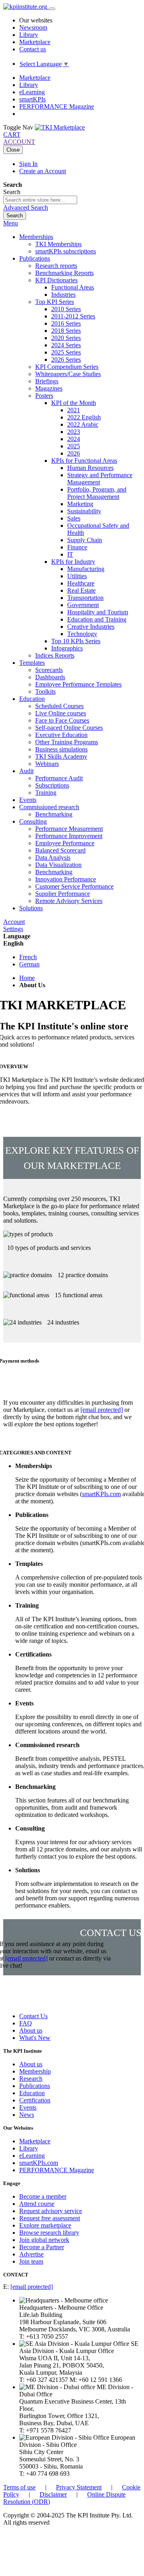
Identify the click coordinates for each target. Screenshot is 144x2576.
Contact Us (33, 2016)
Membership (35, 2071)
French (28, 957)
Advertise (31, 2254)
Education (32, 2093)
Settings (13, 929)
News (27, 2115)
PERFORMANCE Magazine (57, 106)
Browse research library (49, 2233)
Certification (35, 2100)
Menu (11, 223)
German (29, 964)
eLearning (32, 92)
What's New (35, 2038)
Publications (35, 2086)
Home (27, 978)
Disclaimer (53, 2494)
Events (28, 2107)
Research (31, 2079)
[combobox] (40, 200)
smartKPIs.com (101, 1494)
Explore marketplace (45, 2225)
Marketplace (35, 42)
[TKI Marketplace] (60, 127)
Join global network (44, 2240)
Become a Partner (42, 2247)
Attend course (37, 2204)
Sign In (28, 164)
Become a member (43, 2196)
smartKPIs (32, 99)
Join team (31, 2261)
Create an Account (43, 171)
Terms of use (19, 2487)
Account (14, 922)
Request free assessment (50, 2218)
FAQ (26, 2023)
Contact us (33, 49)
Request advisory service (51, 2211)
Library (29, 35)
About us (31, 2030)
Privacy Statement (79, 2487)
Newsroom (33, 27)
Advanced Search (26, 208)
